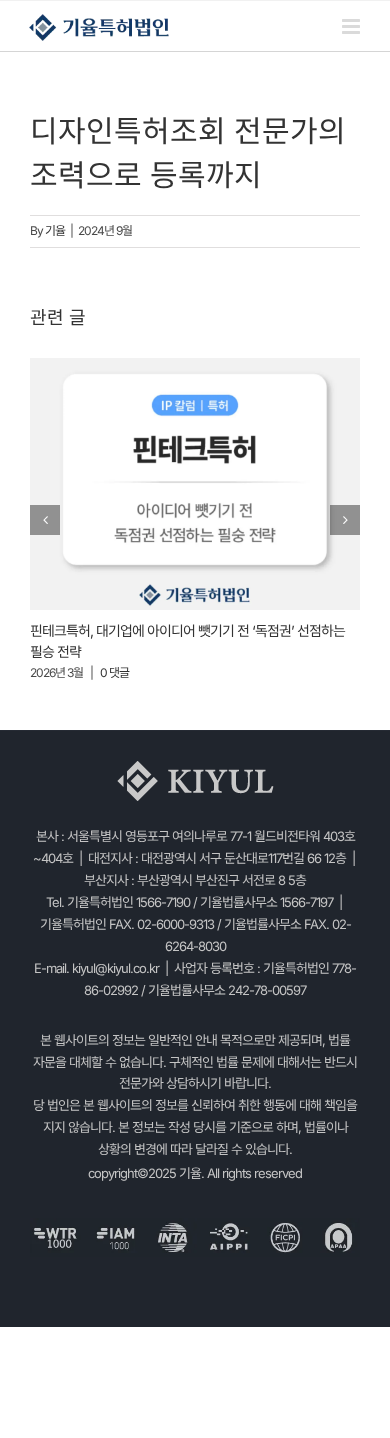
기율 (55, 230)
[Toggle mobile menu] (352, 26)
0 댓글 (114, 672)
